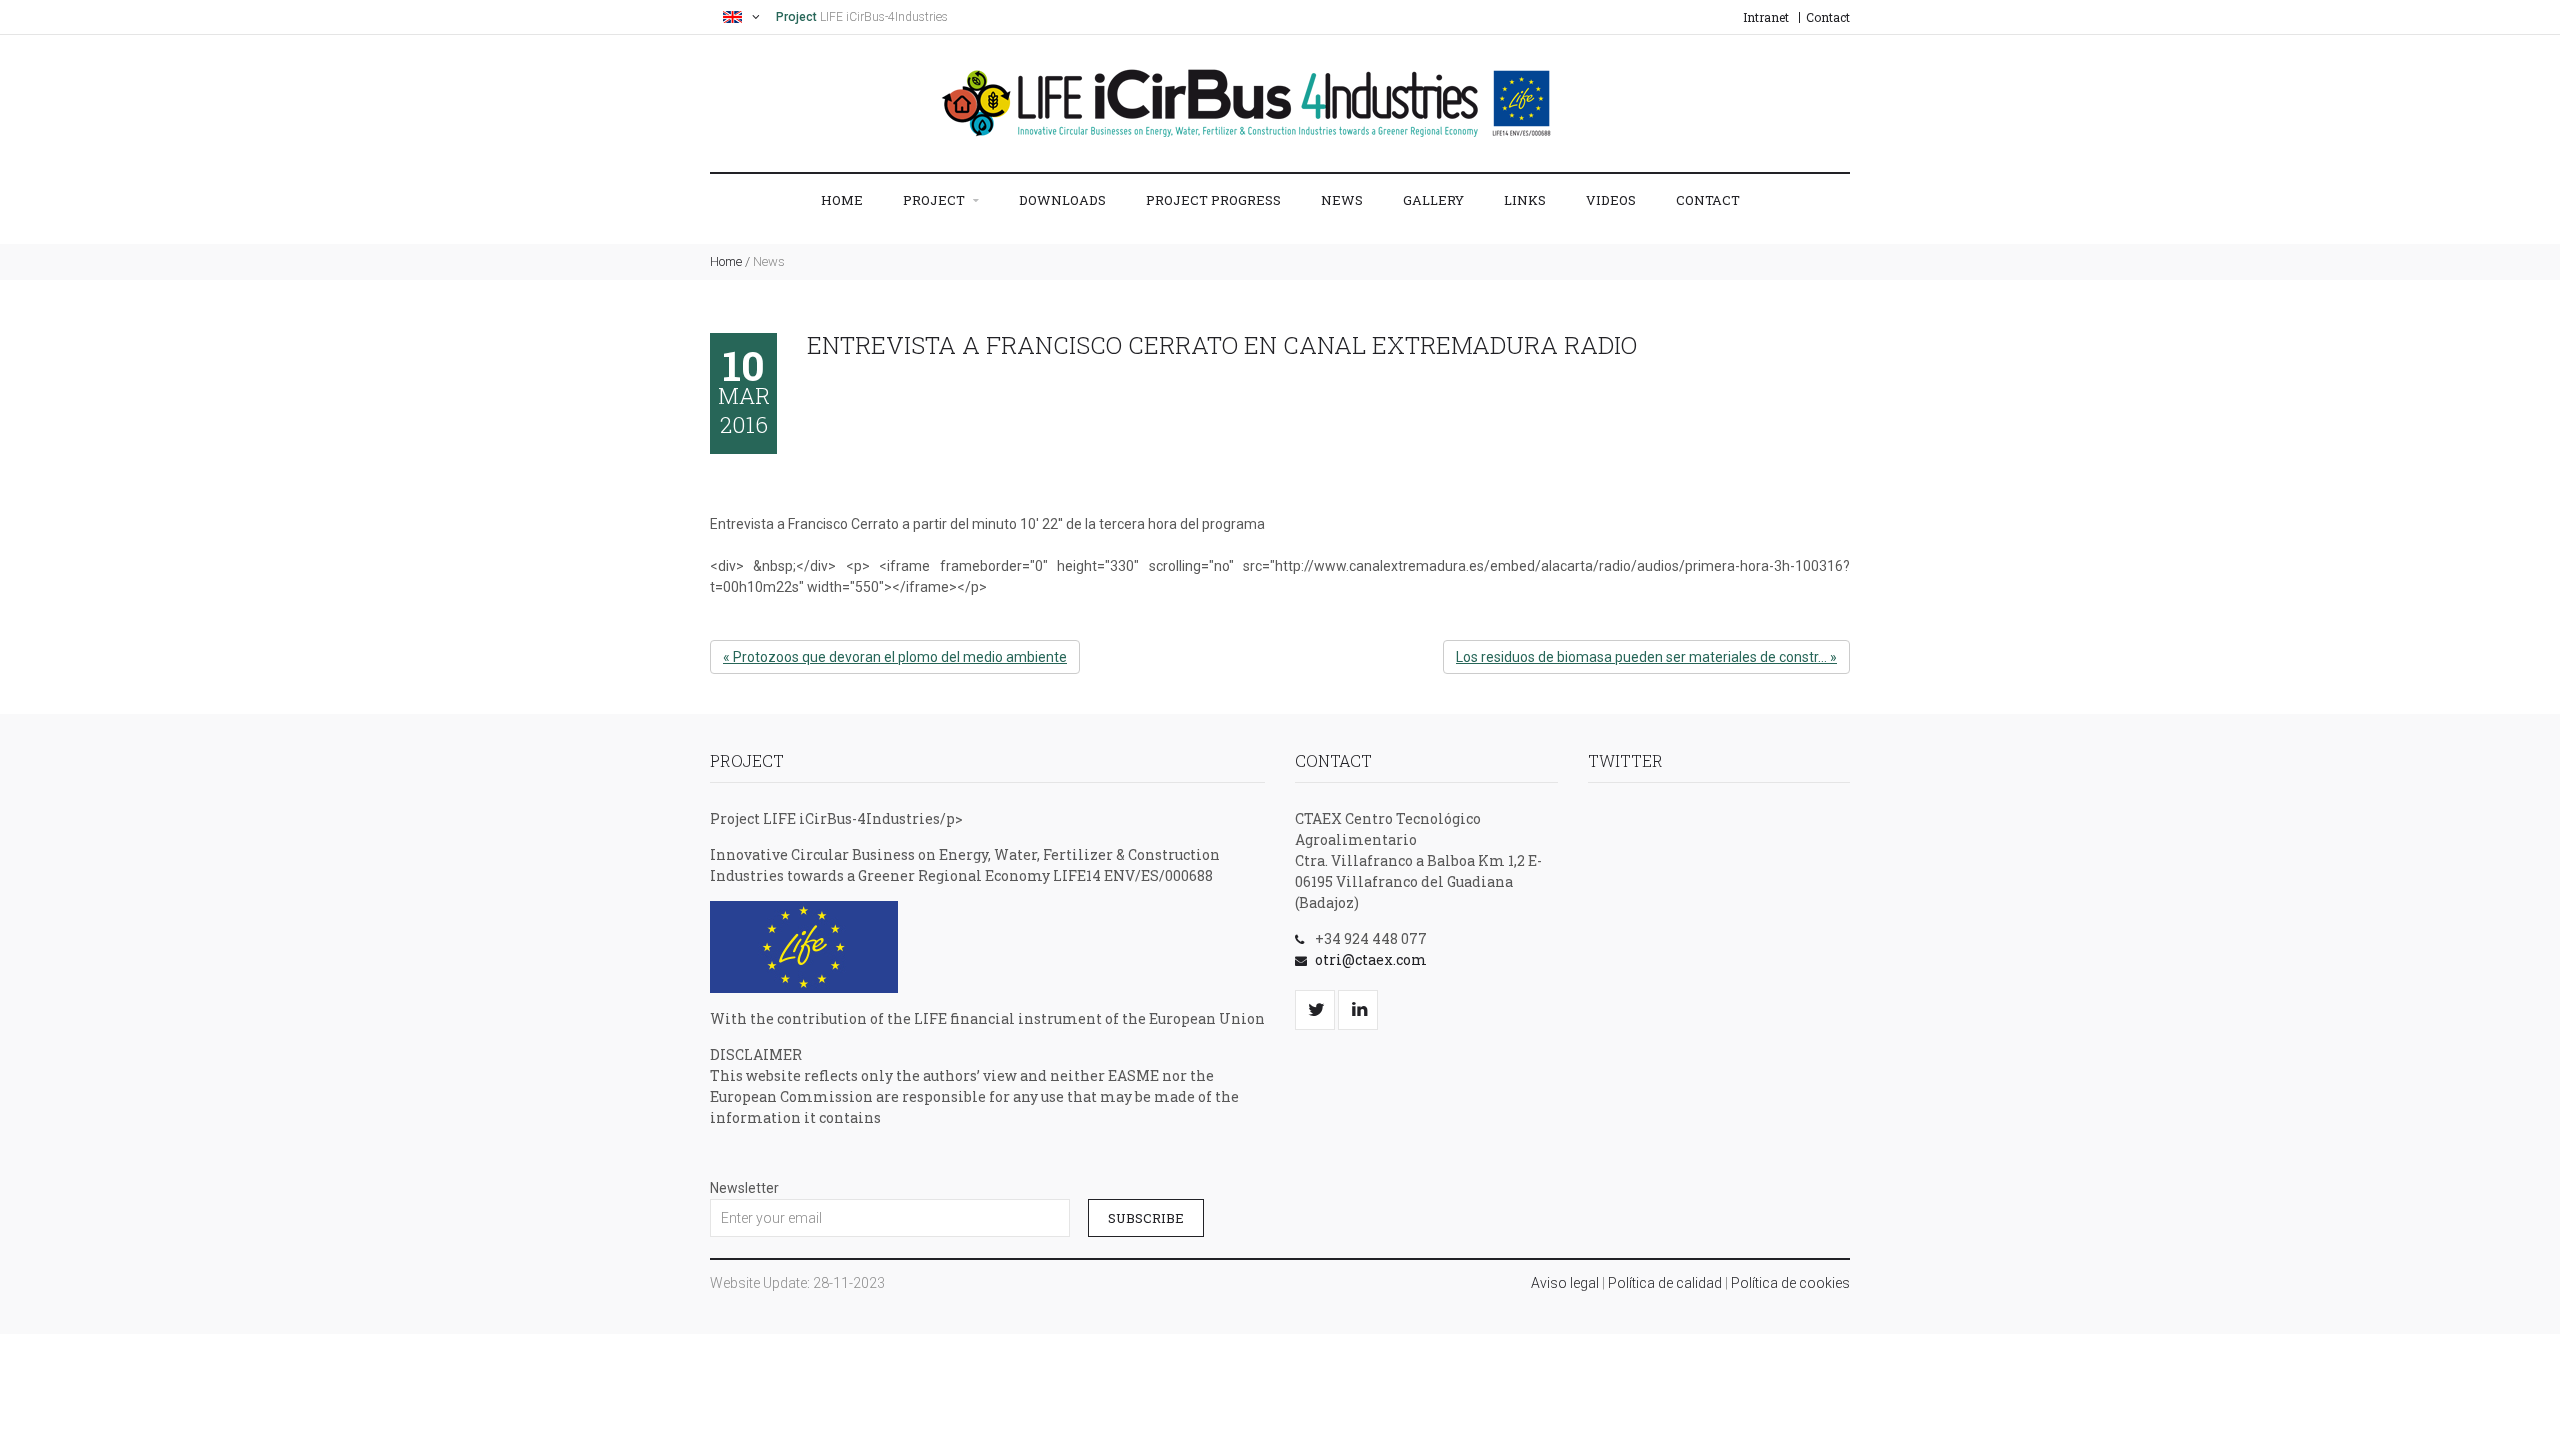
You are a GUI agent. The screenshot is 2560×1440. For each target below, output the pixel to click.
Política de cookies (1790, 1283)
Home (842, 200)
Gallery (1433, 200)
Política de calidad (1665, 1283)
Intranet (1766, 17)
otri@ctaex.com (1371, 959)
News (1342, 200)
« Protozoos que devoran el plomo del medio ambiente (895, 657)
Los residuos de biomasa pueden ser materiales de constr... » (1646, 657)
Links (1525, 200)
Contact (1828, 17)
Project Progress (1213, 200)
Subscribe (1146, 1218)
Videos (1611, 200)
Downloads (1062, 200)
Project (935, 200)
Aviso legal (1565, 1283)
